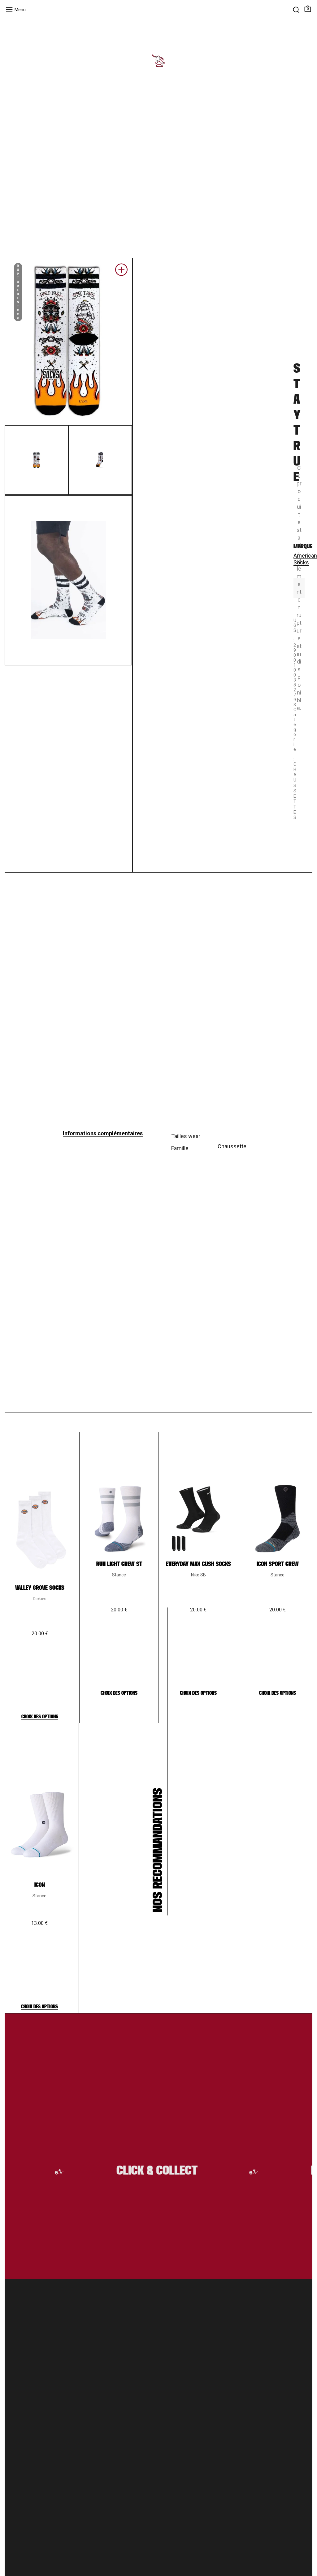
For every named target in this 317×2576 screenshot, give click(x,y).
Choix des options (40, 1717)
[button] (121, 272)
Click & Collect (139, 2171)
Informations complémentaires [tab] (103, 1133)
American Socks (305, 559)
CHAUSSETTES (295, 791)
